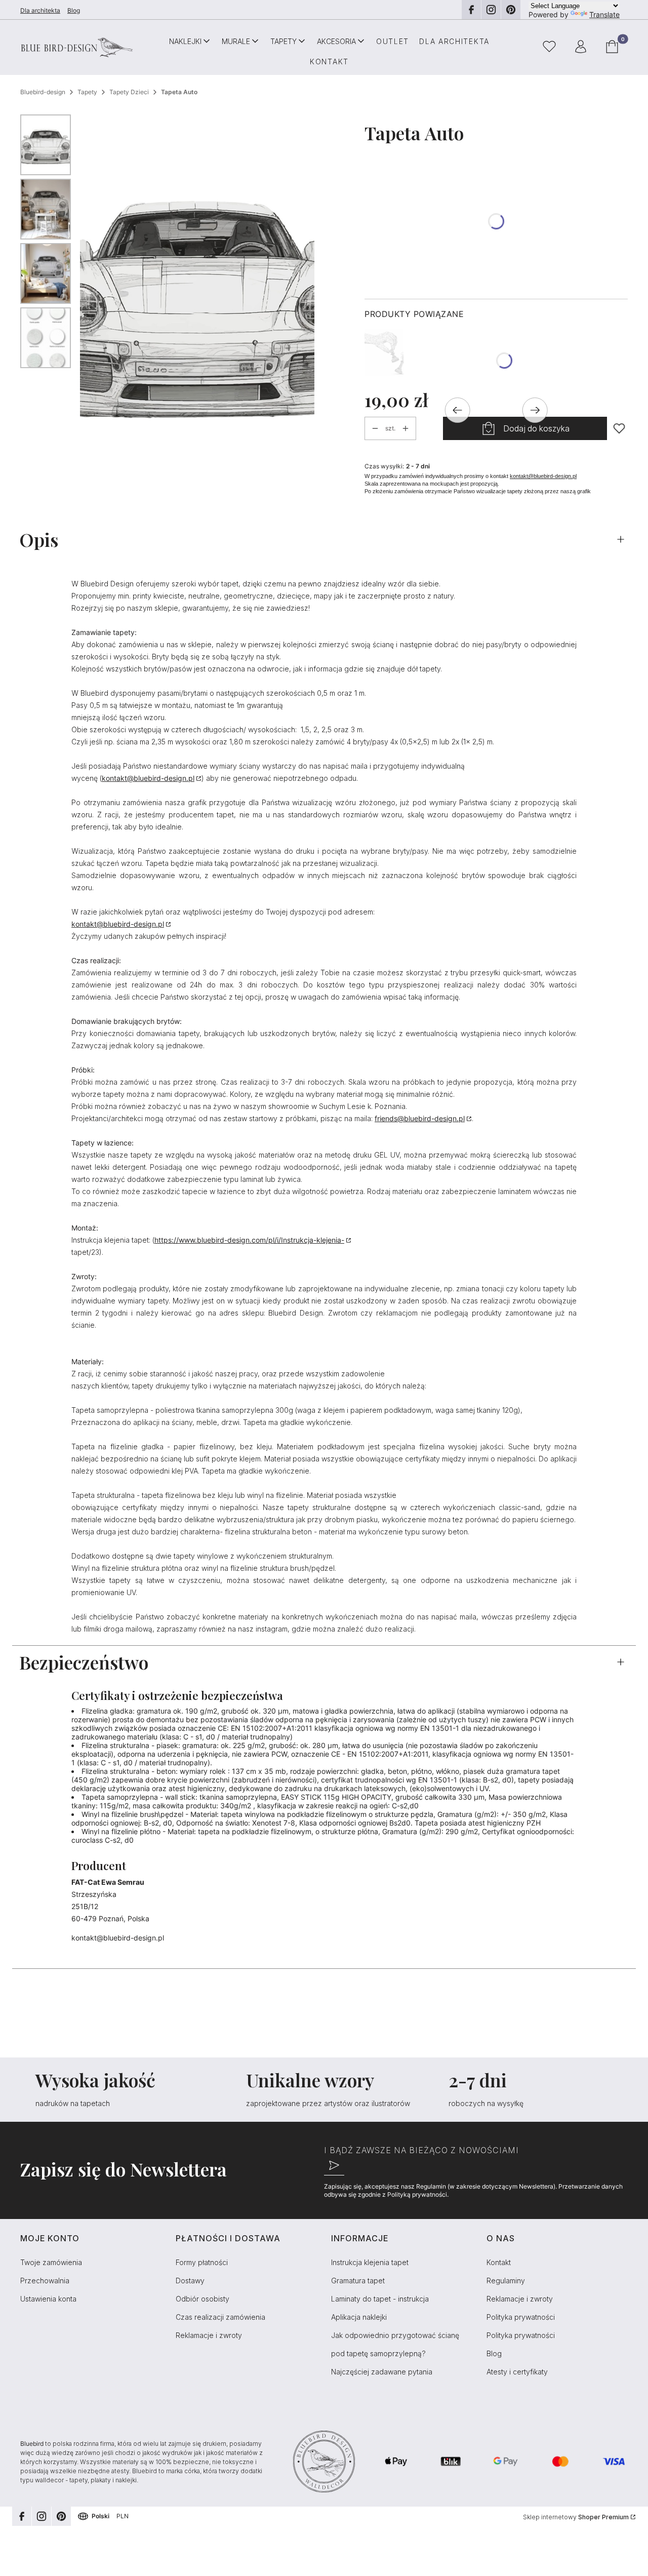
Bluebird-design (43, 92)
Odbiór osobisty (202, 2299)
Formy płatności (202, 2262)
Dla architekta (40, 10)
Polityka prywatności (521, 2317)
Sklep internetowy (576, 2517)
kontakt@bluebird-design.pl (543, 476)
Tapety (87, 92)
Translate (604, 14)
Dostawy (190, 2281)
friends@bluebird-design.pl (420, 1118)
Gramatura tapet (358, 2281)
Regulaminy (506, 2281)
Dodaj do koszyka (536, 428)
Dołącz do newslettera (334, 2165)
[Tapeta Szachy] (384, 353)
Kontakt (499, 2262)
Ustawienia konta (48, 2299)
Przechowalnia (45, 2281)
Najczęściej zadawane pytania (382, 2372)
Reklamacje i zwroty (209, 2335)
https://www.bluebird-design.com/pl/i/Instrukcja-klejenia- (249, 1240)
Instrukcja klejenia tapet (370, 2262)
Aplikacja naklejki (359, 2317)
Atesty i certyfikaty (517, 2372)
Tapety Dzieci (129, 92)
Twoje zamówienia (51, 2262)
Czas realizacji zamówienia (220, 2317)
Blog (74, 10)
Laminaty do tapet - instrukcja (380, 2299)
